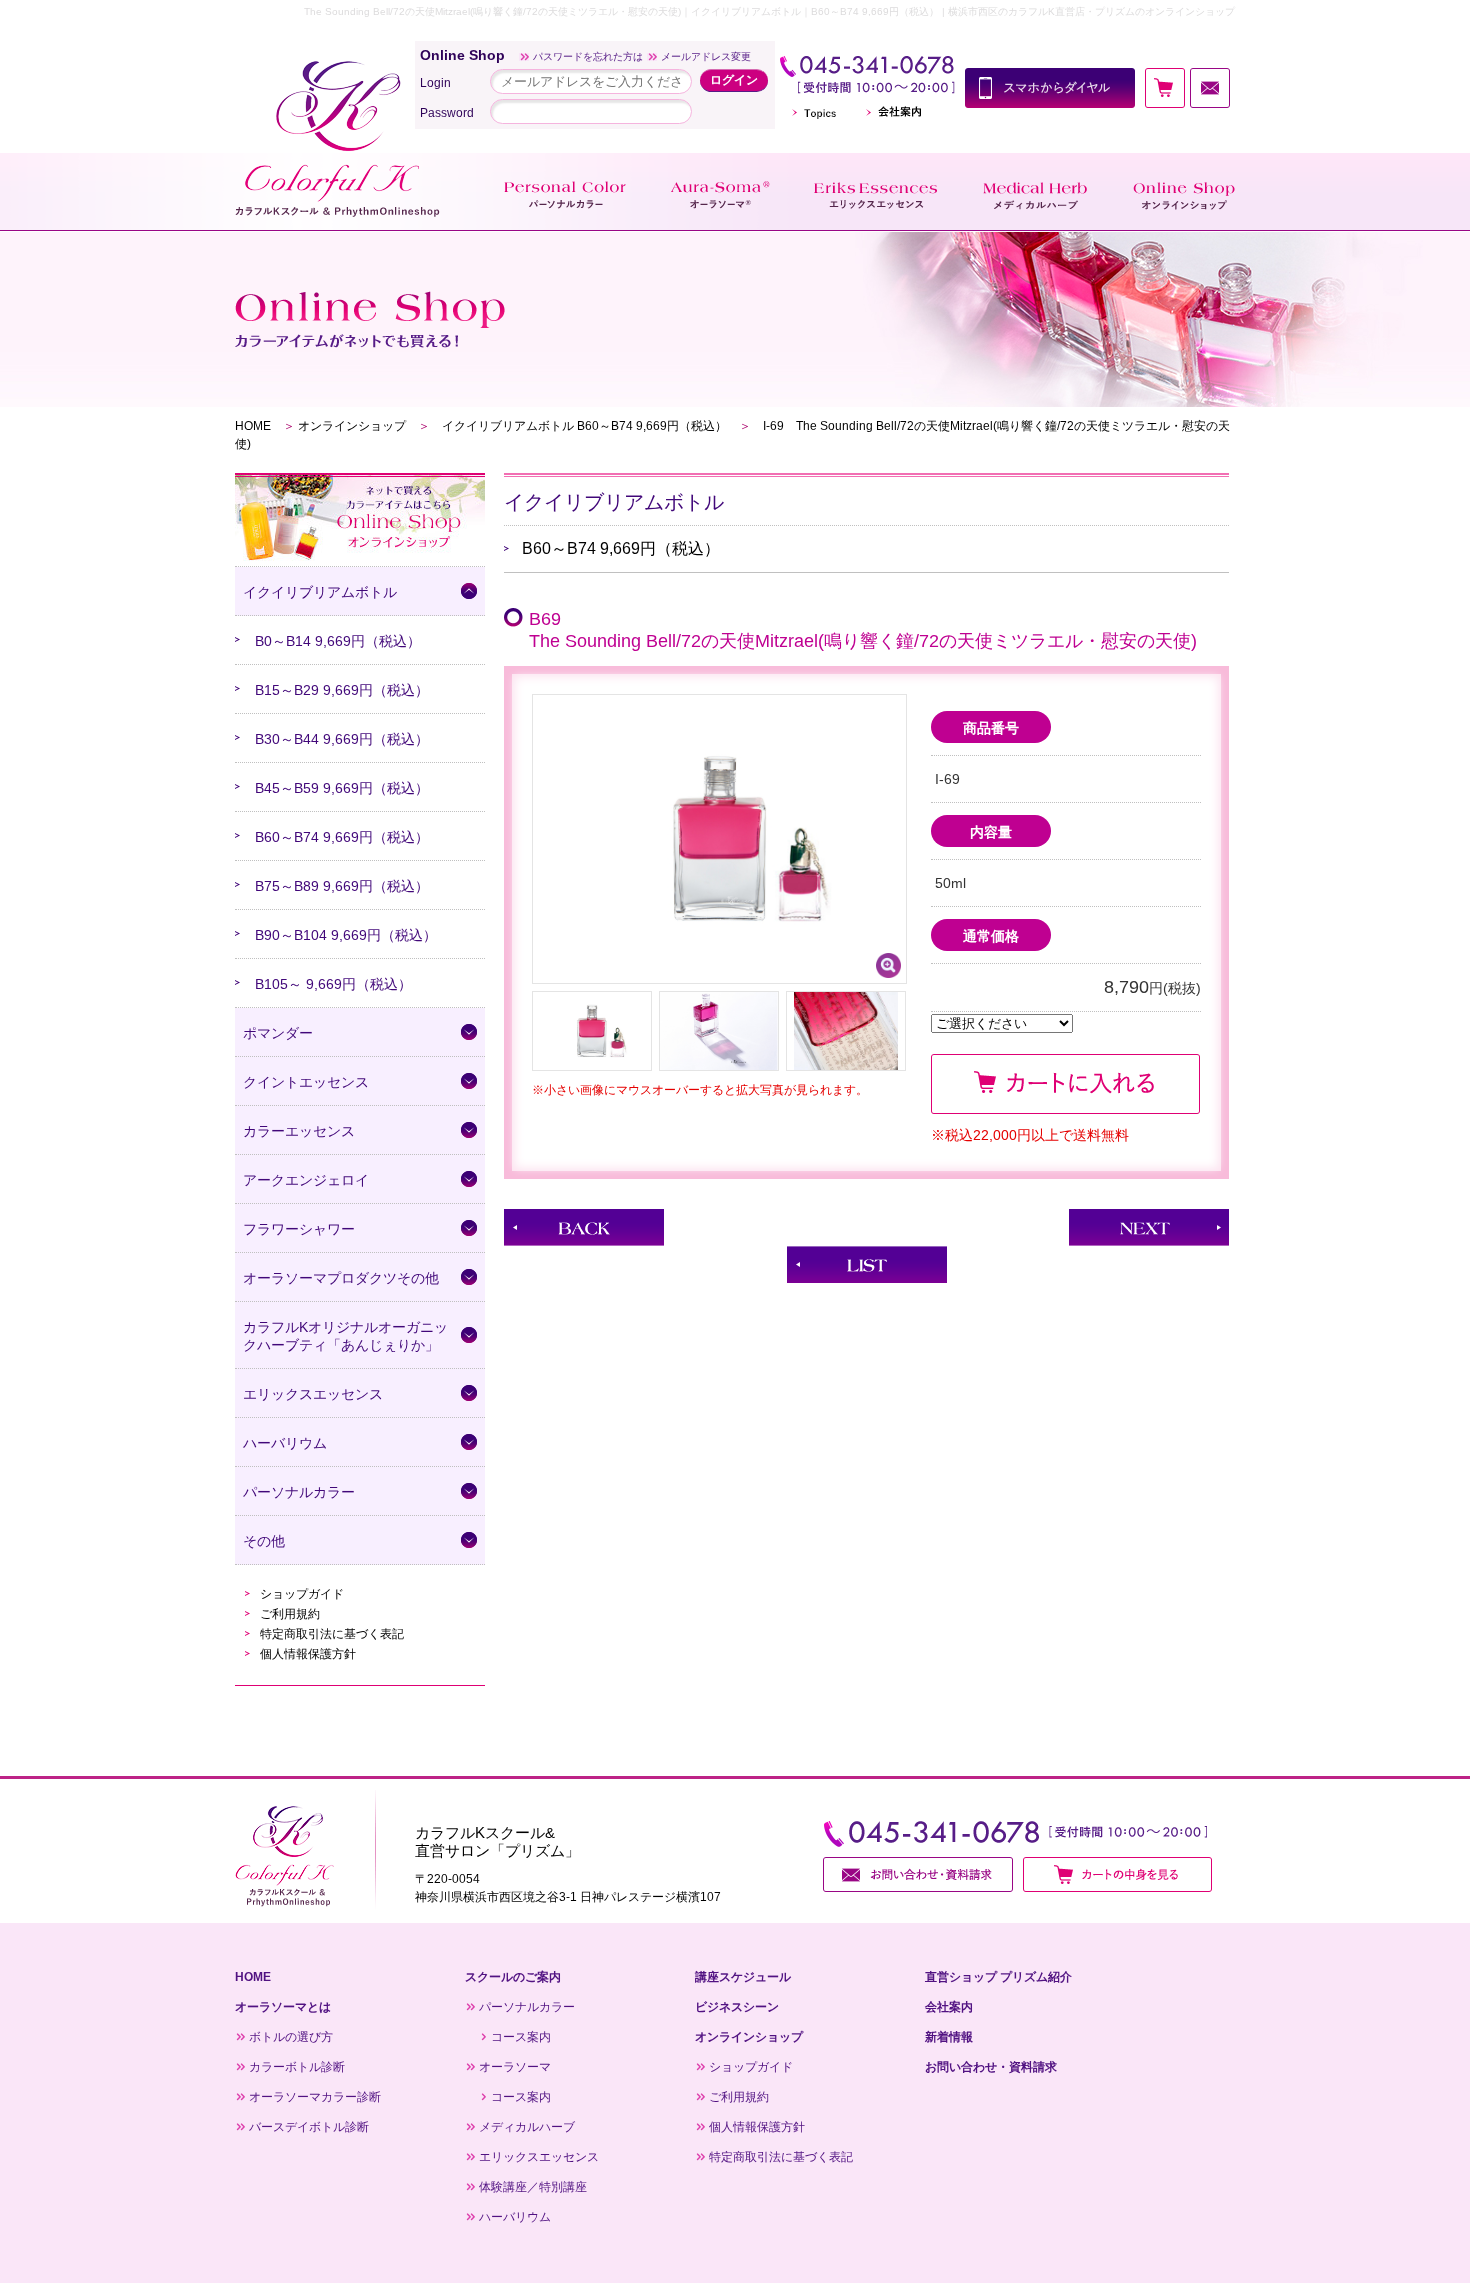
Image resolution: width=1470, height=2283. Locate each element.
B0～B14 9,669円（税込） (338, 641)
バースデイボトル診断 (309, 2127)
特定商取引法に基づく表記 (332, 1634)
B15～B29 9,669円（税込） (342, 690)
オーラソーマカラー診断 (315, 2097)
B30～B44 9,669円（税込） (342, 739)
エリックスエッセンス (539, 2157)
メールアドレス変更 (706, 56)
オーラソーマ (515, 2067)
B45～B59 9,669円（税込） (342, 788)
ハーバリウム (515, 2217)
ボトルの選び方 (291, 2037)
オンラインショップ (352, 426)
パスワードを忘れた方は (588, 56)
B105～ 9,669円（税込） (333, 984)
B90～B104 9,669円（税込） (346, 935)
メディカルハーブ (527, 2127)
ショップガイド (302, 1594)
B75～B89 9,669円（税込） (342, 886)
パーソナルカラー (527, 2007)
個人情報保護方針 (308, 1654)
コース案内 (521, 2037)
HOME (253, 426)
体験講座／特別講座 (533, 2187)
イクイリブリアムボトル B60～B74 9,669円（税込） (584, 426)
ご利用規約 (290, 1614)
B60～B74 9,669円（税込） (342, 837)
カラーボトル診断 (297, 2067)
